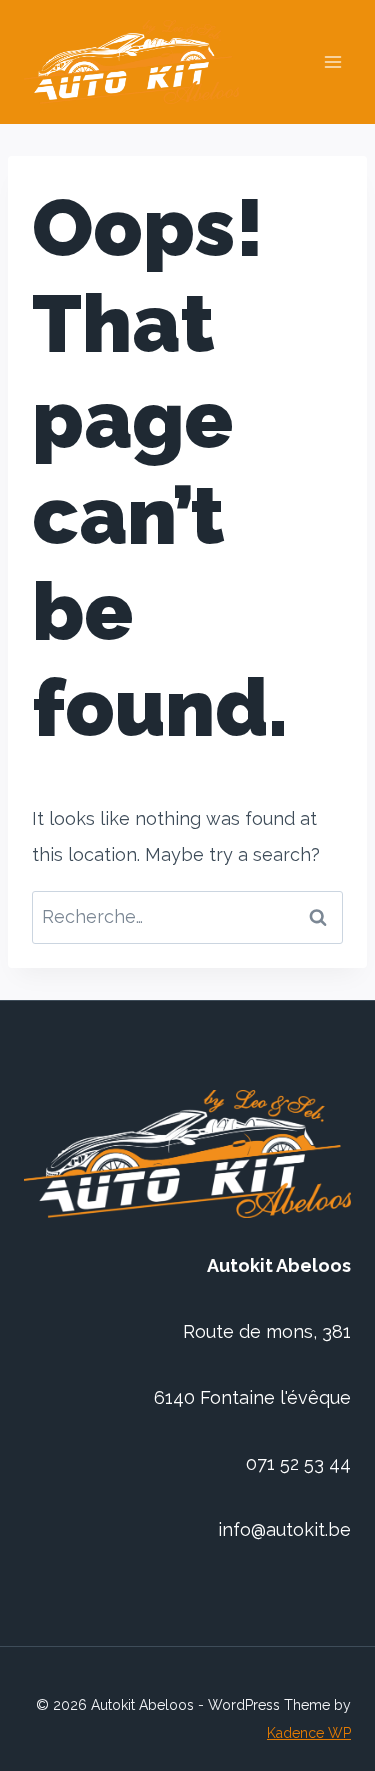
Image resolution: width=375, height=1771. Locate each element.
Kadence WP (309, 1733)
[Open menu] (332, 62)
